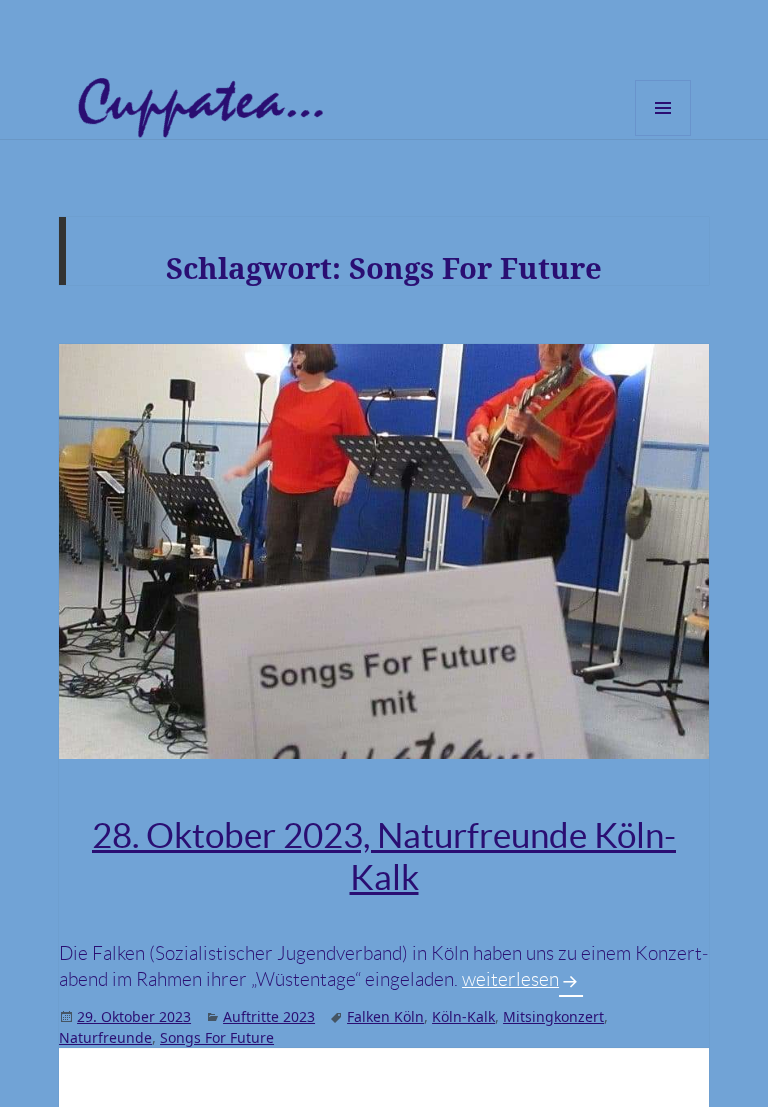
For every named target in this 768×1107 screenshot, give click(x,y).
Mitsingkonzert (553, 1016)
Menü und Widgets (663, 135)
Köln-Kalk (463, 1016)
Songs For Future (217, 1037)
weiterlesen (522, 979)
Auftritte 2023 (269, 1016)
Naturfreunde (105, 1037)
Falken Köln (385, 1016)
